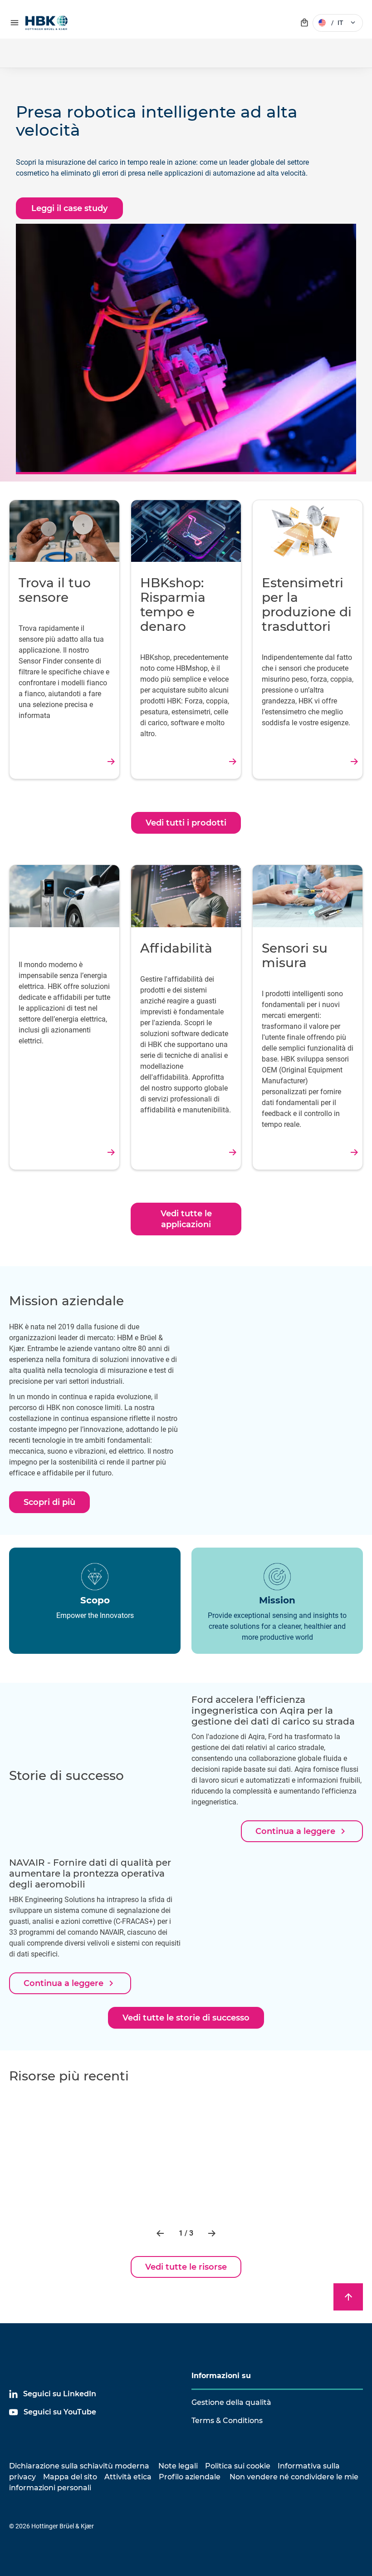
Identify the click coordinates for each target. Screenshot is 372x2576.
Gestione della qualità (231, 2402)
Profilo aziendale (190, 2477)
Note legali (178, 2466)
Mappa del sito (70, 2477)
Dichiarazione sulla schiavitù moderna (79, 2466)
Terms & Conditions (227, 2421)
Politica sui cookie (238, 2466)
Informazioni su (221, 2376)
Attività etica (128, 2477)
